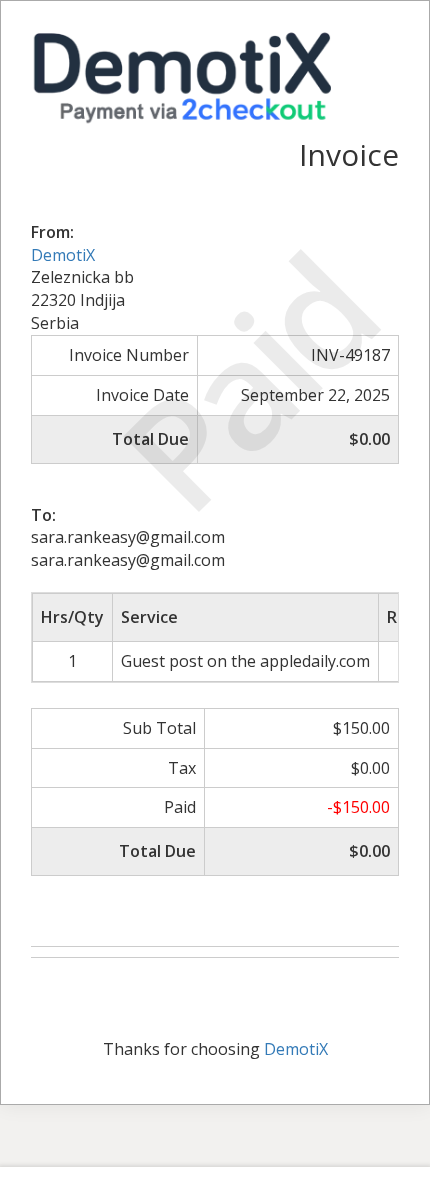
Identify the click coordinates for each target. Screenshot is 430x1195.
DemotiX (63, 255)
